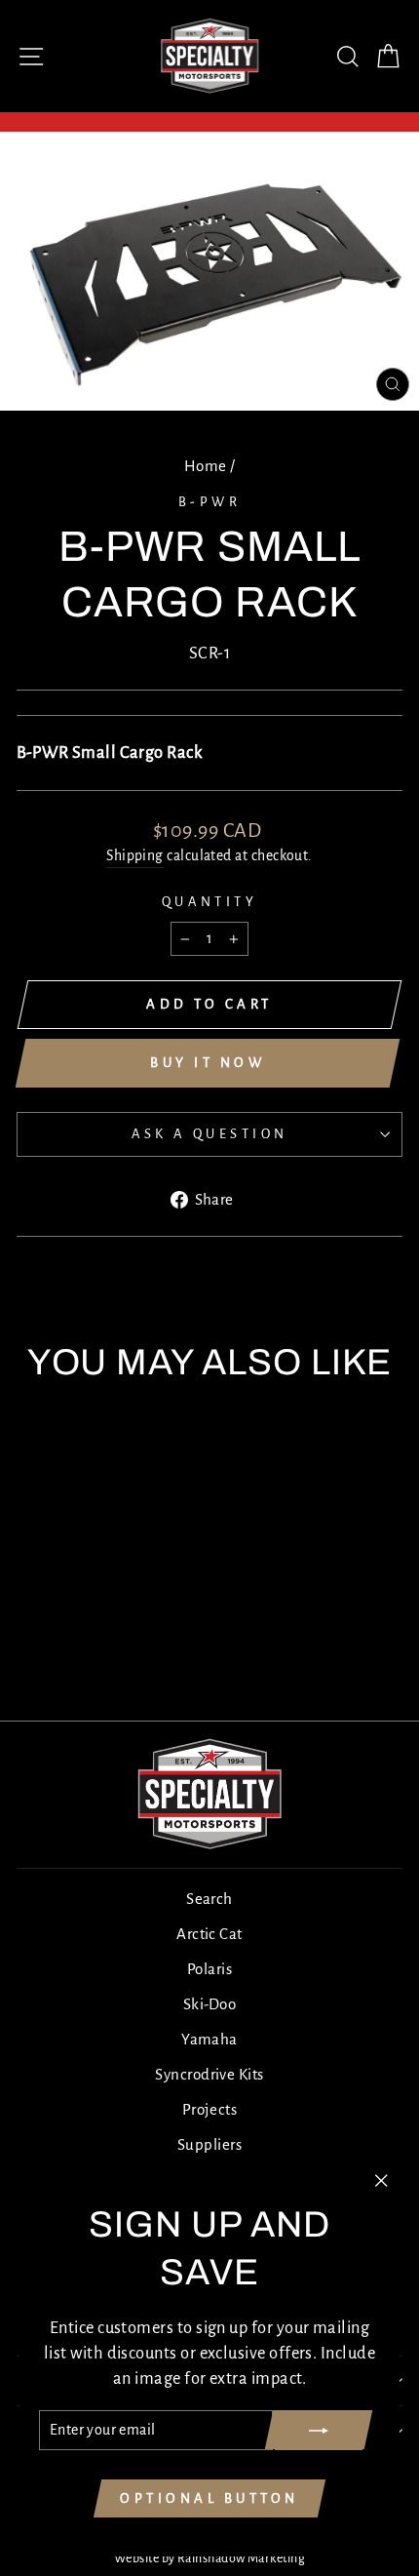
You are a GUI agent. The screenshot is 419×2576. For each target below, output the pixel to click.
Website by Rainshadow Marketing (209, 2558)
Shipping (135, 855)
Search (209, 1899)
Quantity (209, 902)
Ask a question (210, 1134)
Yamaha (209, 2039)
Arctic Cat (209, 1934)
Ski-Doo (209, 2004)
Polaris (209, 1969)
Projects (210, 2109)
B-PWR (209, 502)
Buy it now (208, 1063)
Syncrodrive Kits (209, 2074)
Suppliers (209, 2144)
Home (206, 466)
